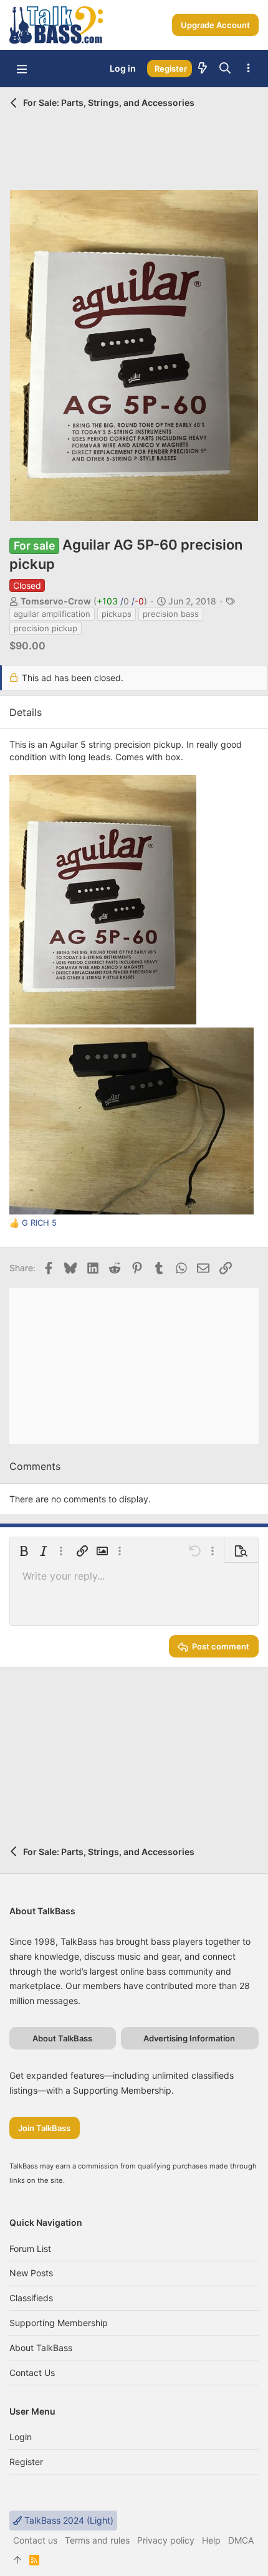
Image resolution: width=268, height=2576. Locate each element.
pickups (117, 614)
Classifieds (31, 2298)
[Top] (17, 2560)
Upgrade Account (215, 25)
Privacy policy (166, 2540)
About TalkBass (41, 2348)
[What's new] (203, 69)
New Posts (31, 2273)
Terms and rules (97, 2540)
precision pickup (45, 628)
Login (21, 2437)
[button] (22, 69)
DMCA (241, 2540)
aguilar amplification (52, 614)
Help (211, 2540)
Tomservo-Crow (56, 601)
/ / (120, 601)
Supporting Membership (59, 2323)
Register (26, 2462)
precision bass (171, 614)
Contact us (32, 2373)
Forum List (30, 2249)
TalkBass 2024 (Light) (68, 2520)
